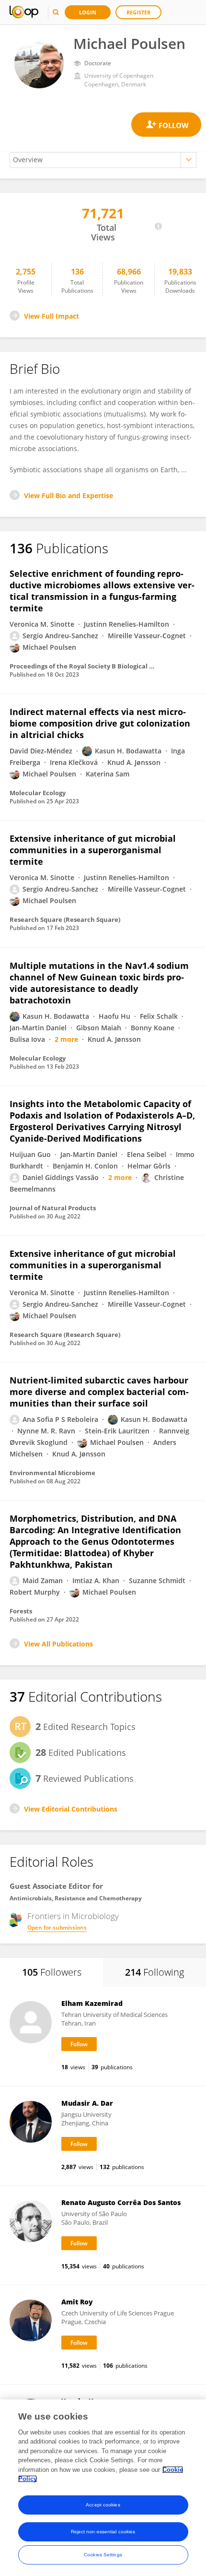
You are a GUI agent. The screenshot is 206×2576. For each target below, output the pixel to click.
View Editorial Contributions (71, 1809)
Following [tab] (154, 1972)
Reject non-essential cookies (103, 2532)
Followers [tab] (52, 1972)
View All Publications (58, 1644)
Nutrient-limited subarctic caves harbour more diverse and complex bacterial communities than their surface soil (99, 1392)
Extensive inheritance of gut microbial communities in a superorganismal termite (93, 850)
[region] (103, 2488)
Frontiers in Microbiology (73, 1916)
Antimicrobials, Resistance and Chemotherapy (76, 1898)
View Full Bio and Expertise (69, 495)
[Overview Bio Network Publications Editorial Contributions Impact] (103, 160)
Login (88, 12)
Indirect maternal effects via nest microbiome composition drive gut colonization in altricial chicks (100, 723)
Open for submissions (57, 1927)
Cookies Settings (103, 2555)
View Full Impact (51, 316)
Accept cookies (103, 2505)
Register (138, 12)
